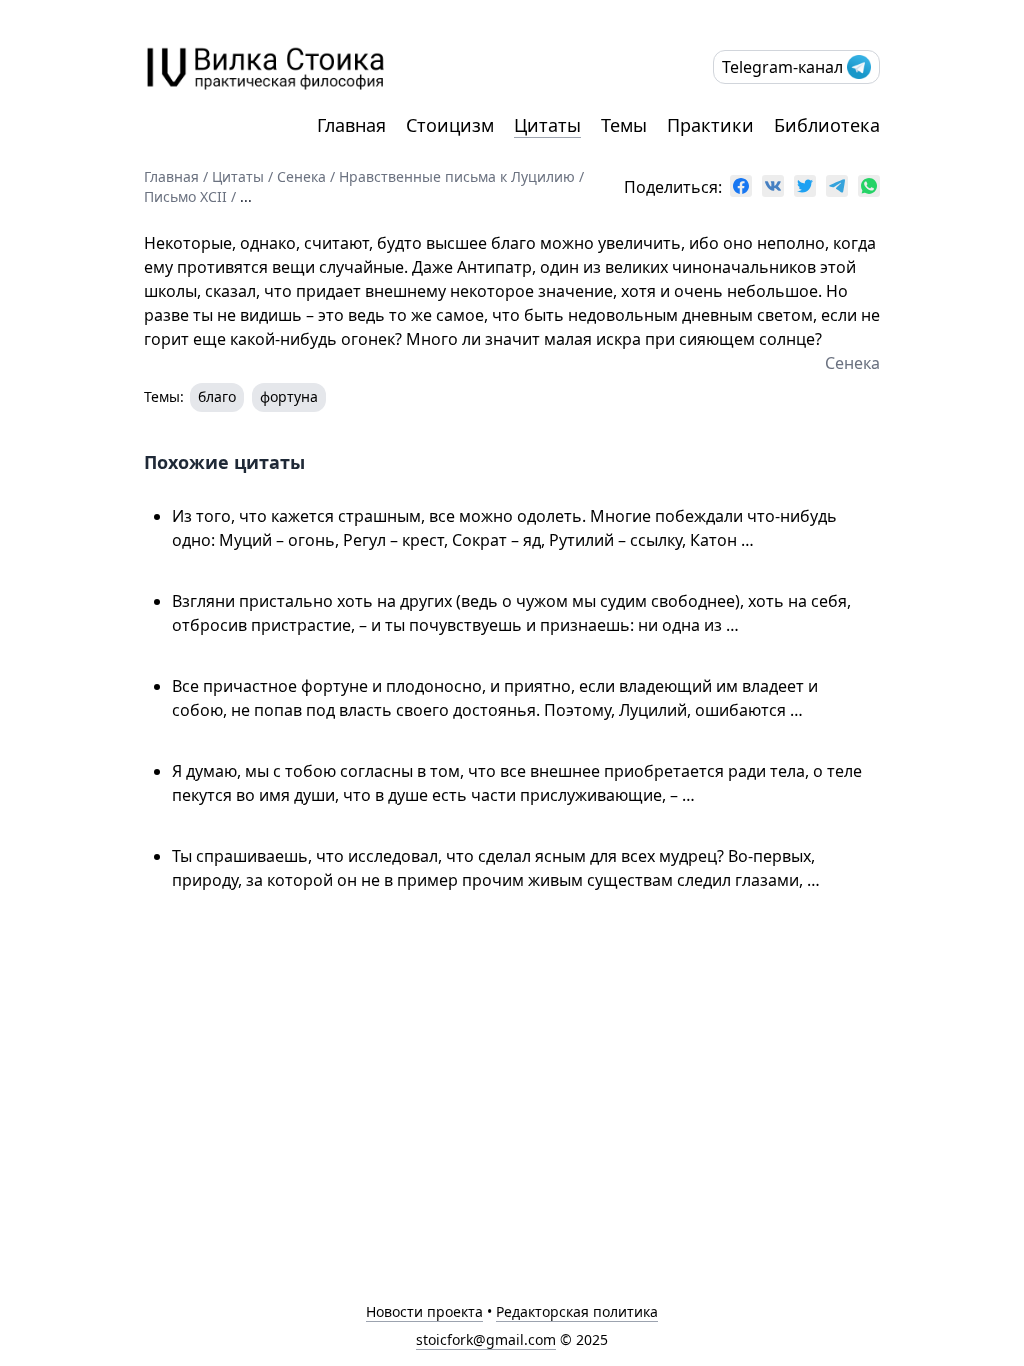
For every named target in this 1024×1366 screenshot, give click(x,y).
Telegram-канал (782, 67)
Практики (710, 125)
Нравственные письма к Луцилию (457, 176)
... (246, 196)
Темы (624, 125)
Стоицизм (450, 125)
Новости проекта (424, 1311)
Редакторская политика (577, 1311)
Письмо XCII (185, 196)
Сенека (301, 176)
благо (217, 396)
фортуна (289, 396)
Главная (351, 125)
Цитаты (547, 125)
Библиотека (827, 125)
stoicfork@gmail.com (486, 1339)
